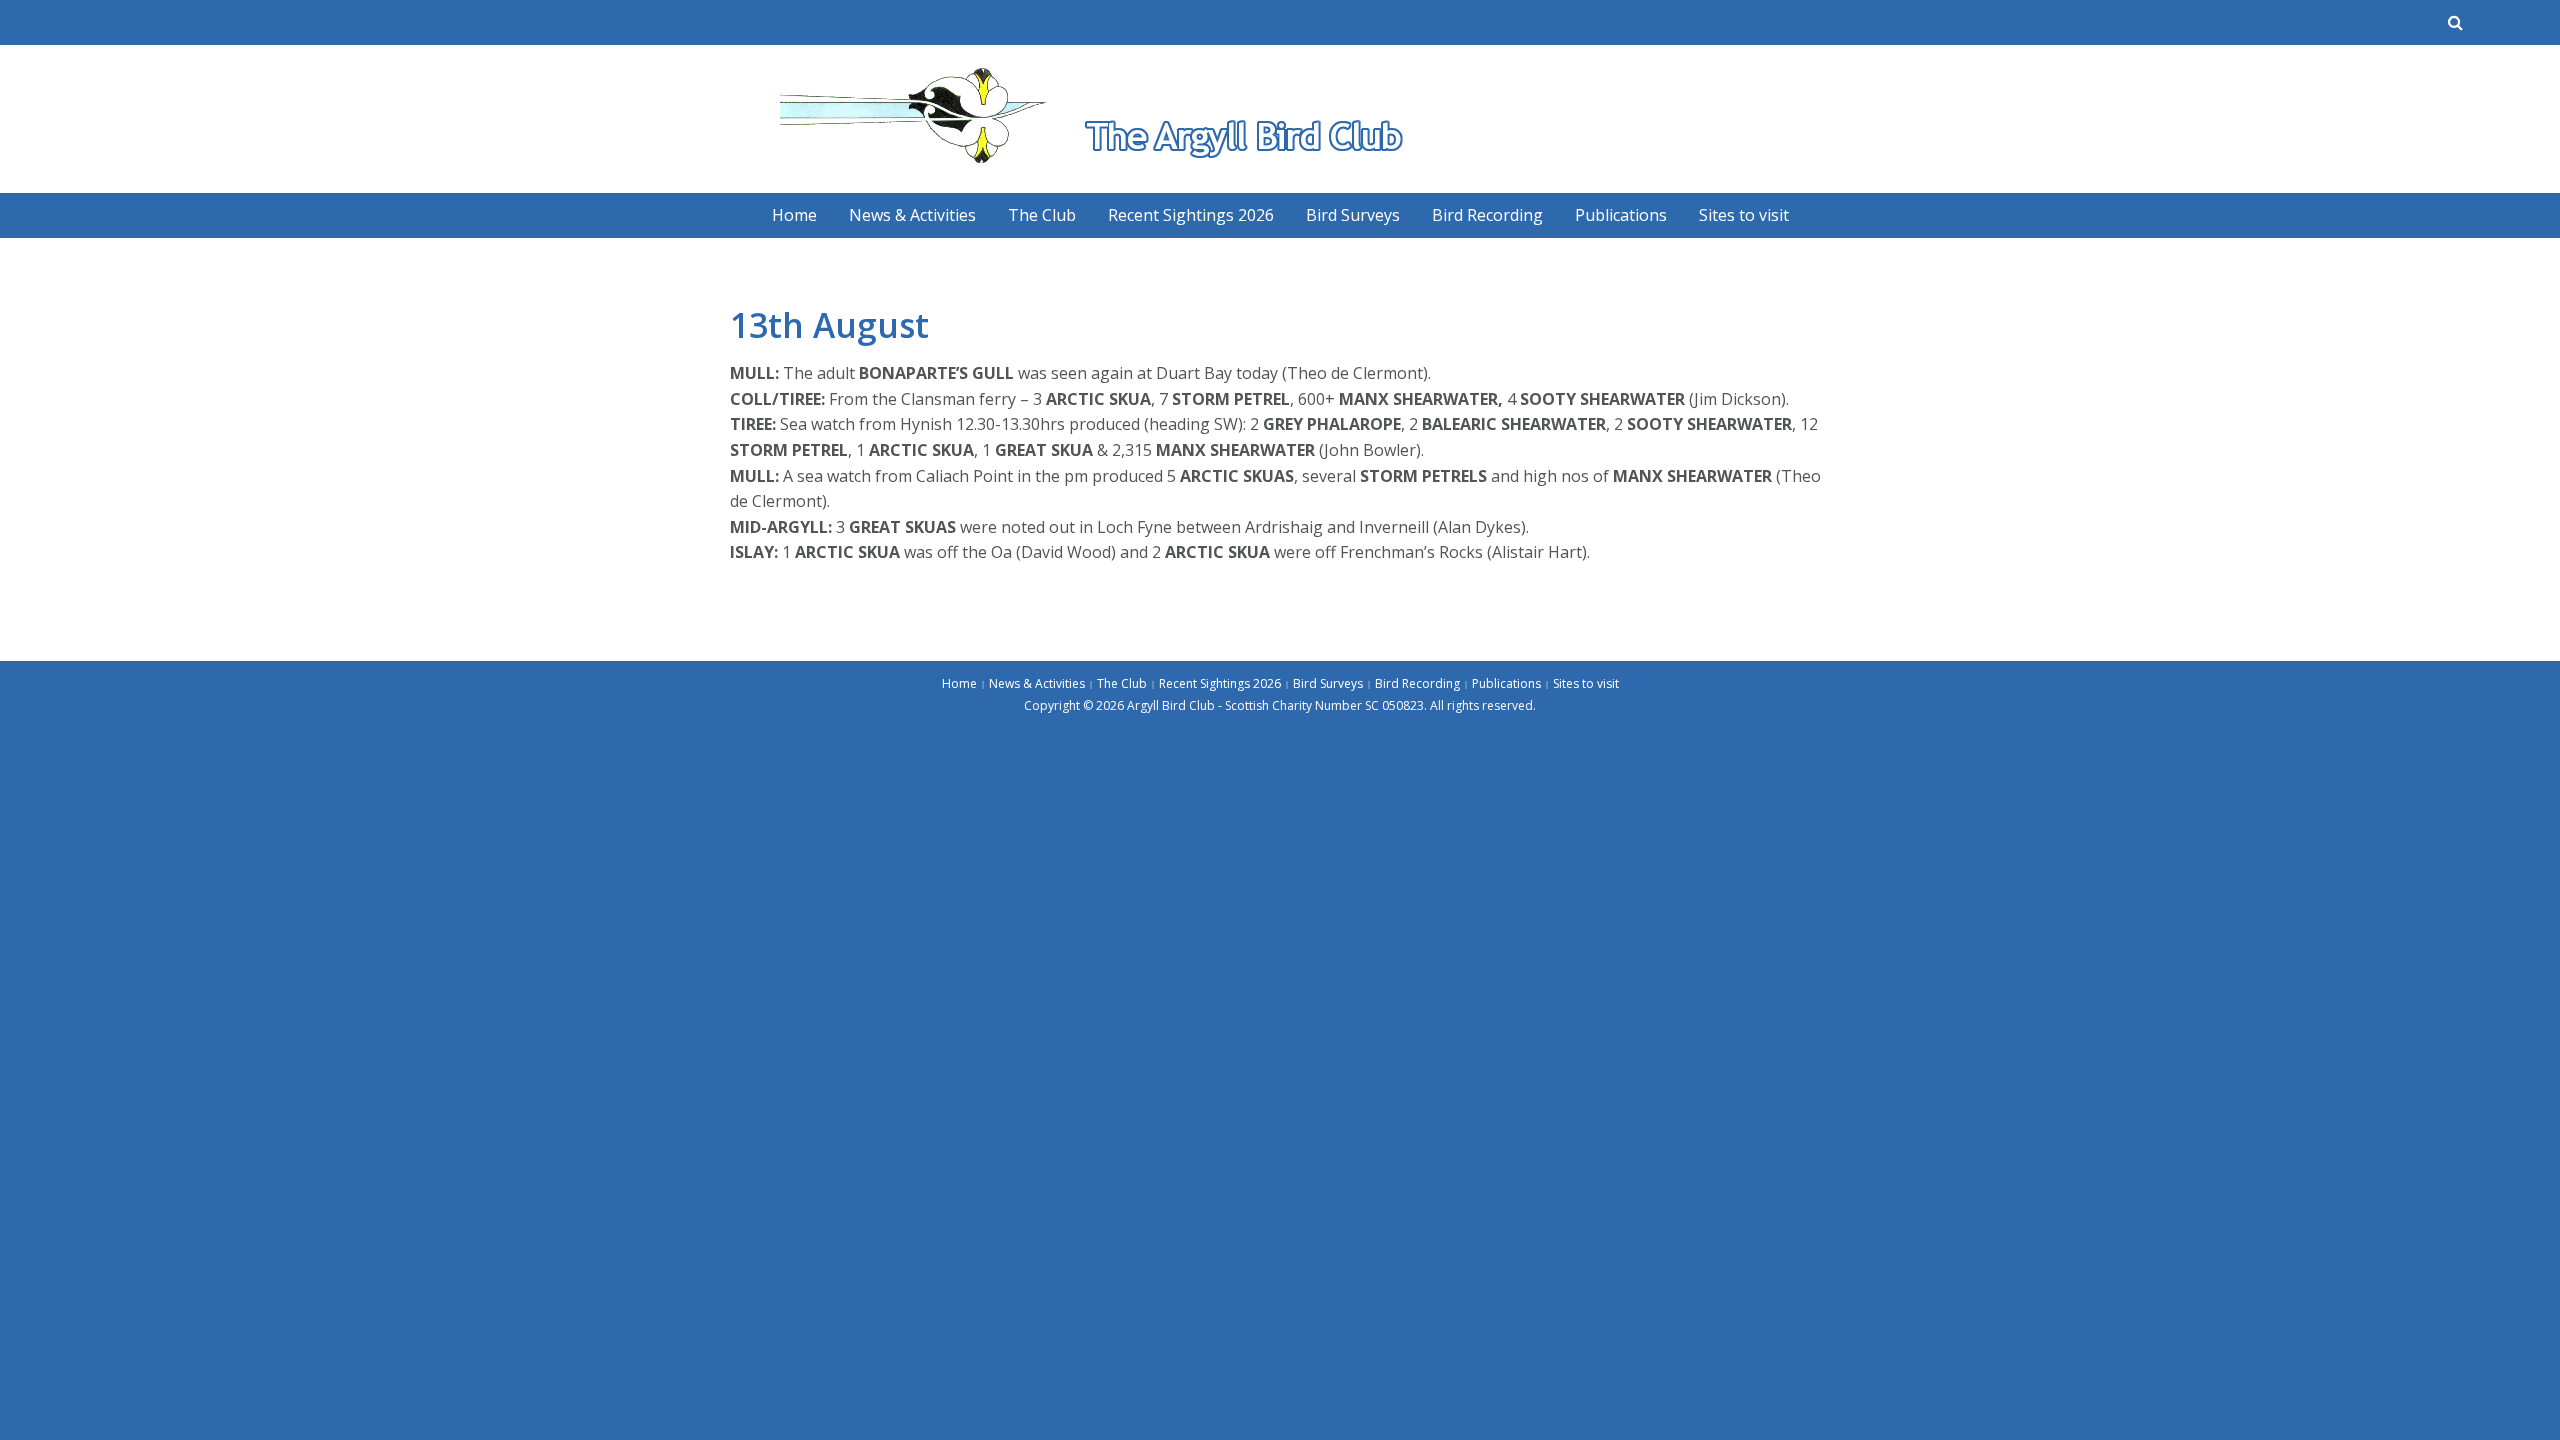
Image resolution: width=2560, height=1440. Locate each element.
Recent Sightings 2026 (1191, 215)
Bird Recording (1487, 215)
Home (794, 215)
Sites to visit (1744, 215)
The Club (1042, 215)
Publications (1621, 215)
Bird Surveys (1353, 215)
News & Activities (912, 215)
